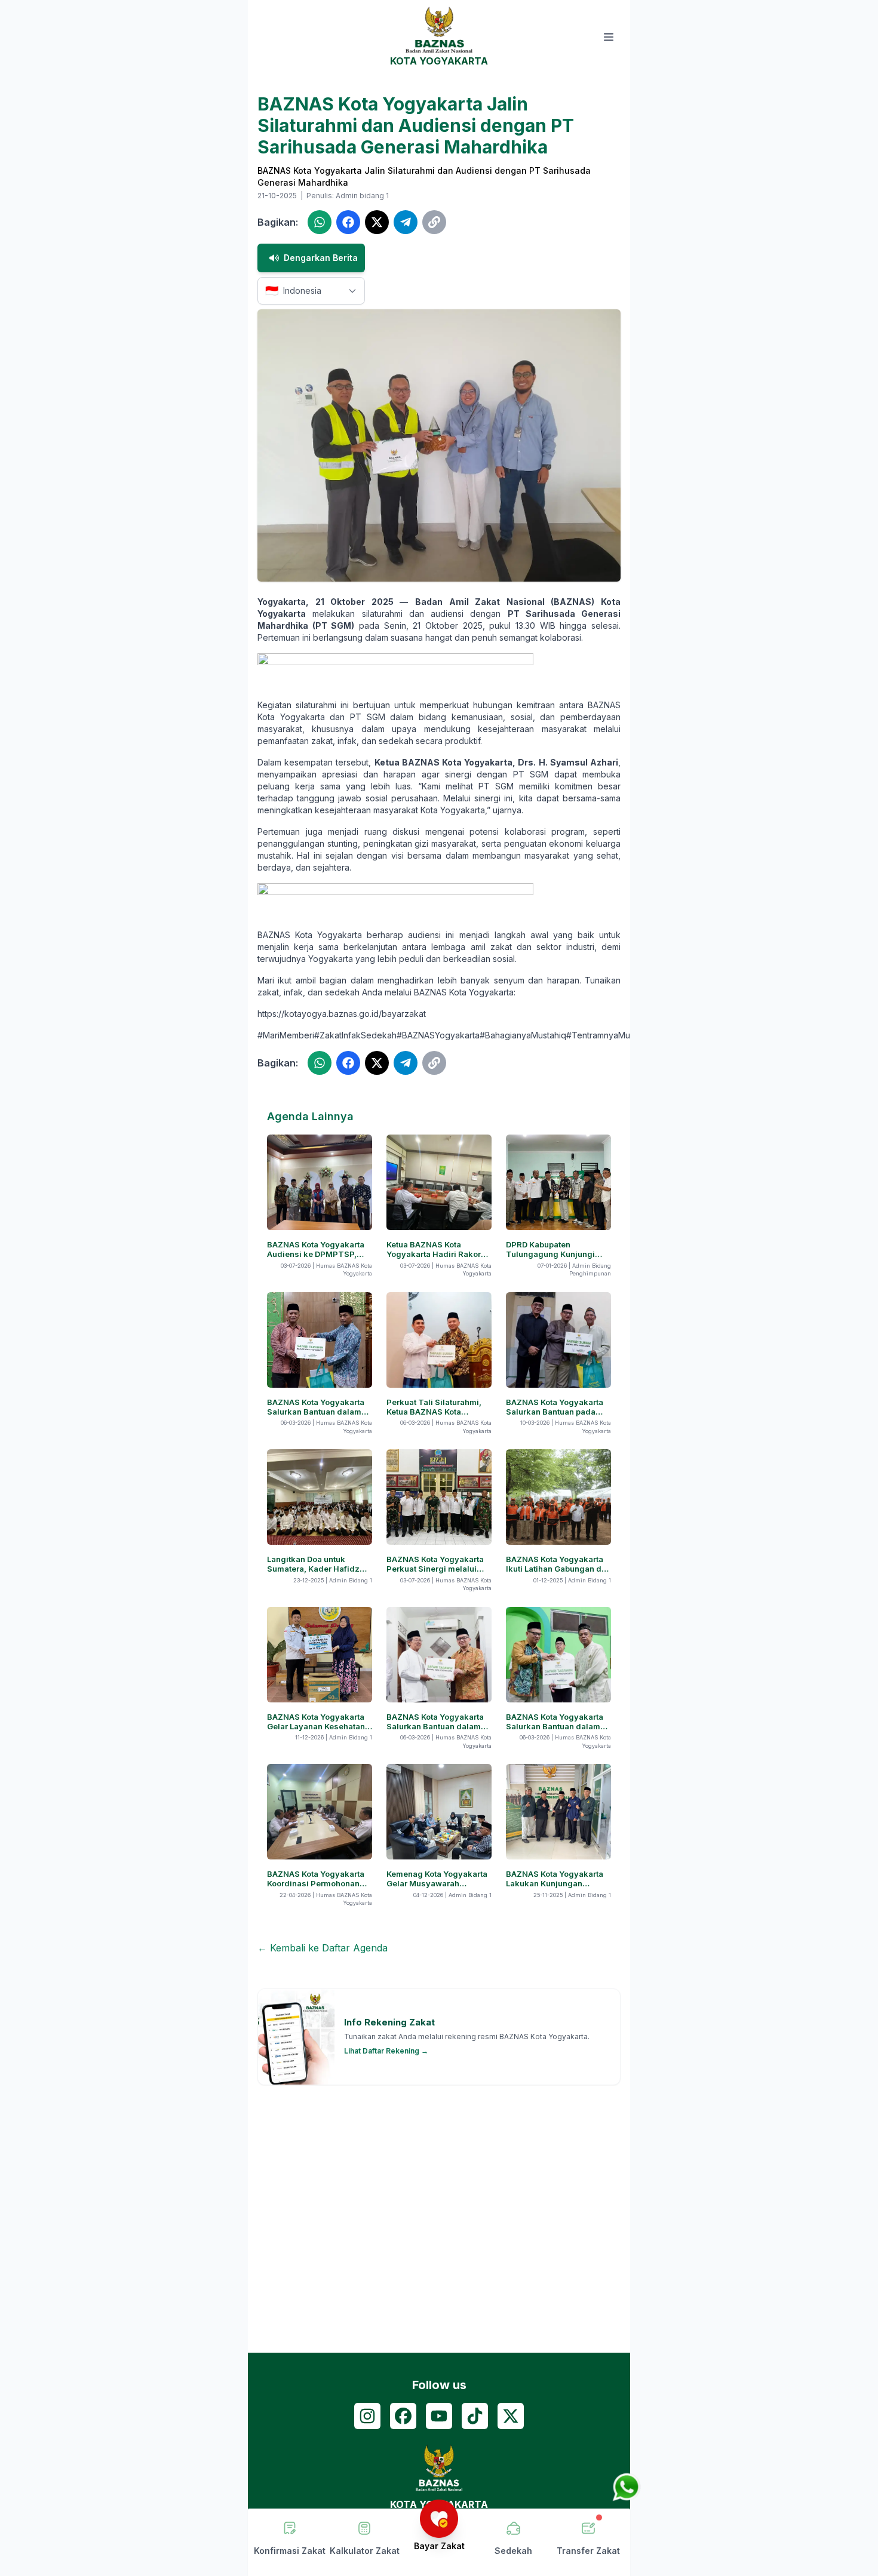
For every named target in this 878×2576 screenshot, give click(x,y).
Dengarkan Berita (321, 258)
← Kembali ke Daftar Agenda (323, 1948)
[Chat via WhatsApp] (627, 2487)
